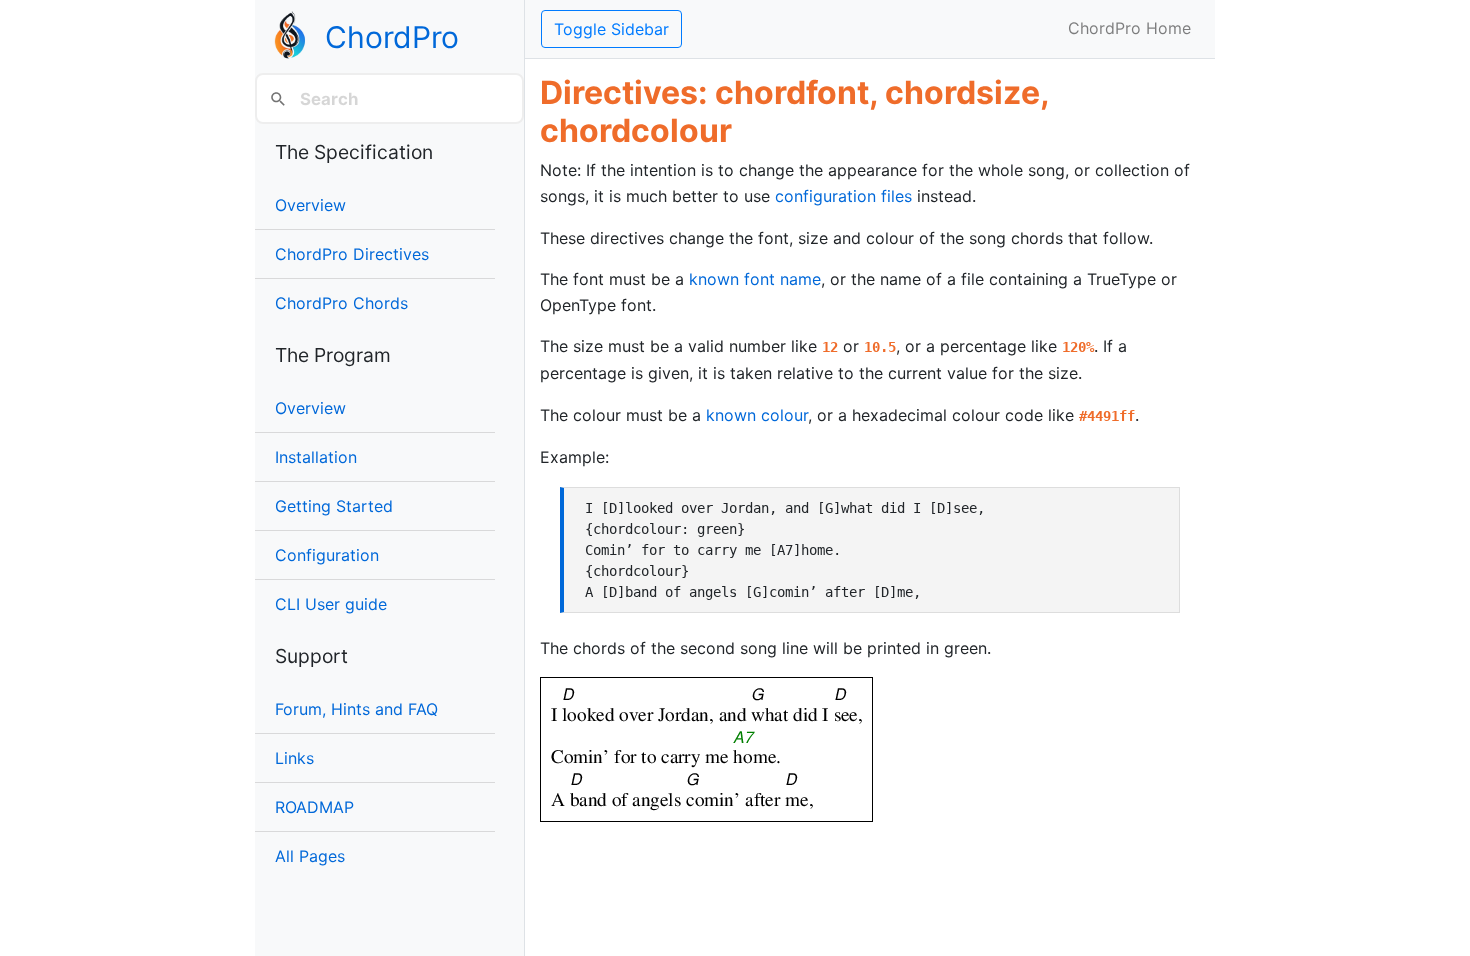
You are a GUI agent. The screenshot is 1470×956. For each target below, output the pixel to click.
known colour (757, 415)
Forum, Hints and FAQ (356, 709)
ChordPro (392, 37)
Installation (316, 457)
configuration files (843, 196)
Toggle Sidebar (611, 29)
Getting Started (334, 506)
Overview (310, 205)
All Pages (310, 856)
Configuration (327, 555)
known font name (755, 279)
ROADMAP (314, 807)
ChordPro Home (1129, 28)
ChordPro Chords (341, 303)
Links (294, 758)
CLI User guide (331, 604)
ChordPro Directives (352, 254)
